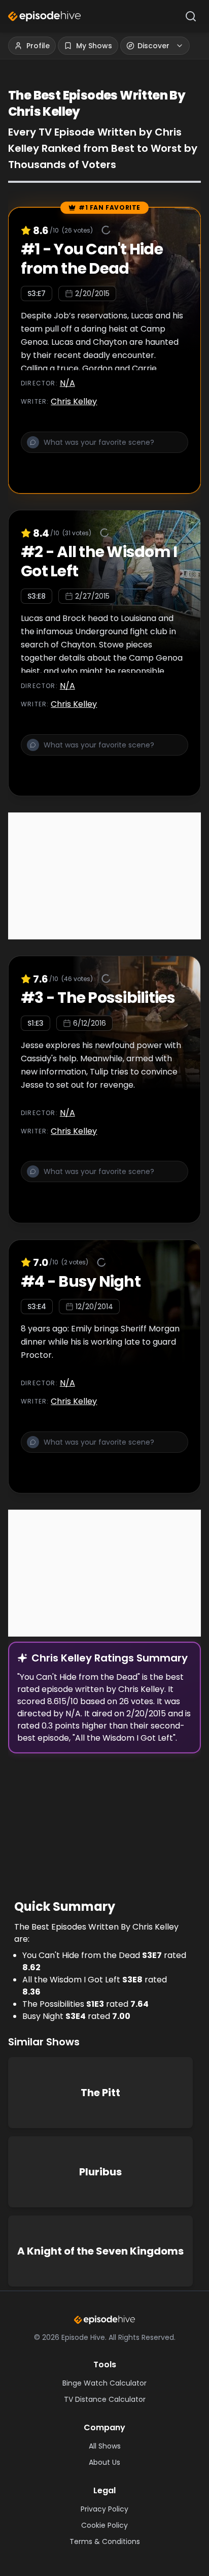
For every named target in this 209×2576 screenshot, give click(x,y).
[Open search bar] (191, 16)
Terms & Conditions (105, 2541)
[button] (104, 448)
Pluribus (100, 2172)
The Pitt (100, 2093)
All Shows (105, 2446)
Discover (153, 46)
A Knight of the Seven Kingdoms (100, 2251)
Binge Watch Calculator (104, 2383)
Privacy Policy (104, 2509)
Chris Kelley (74, 401)
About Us (104, 2462)
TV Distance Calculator (105, 2399)
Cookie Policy (104, 2525)
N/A (67, 383)
